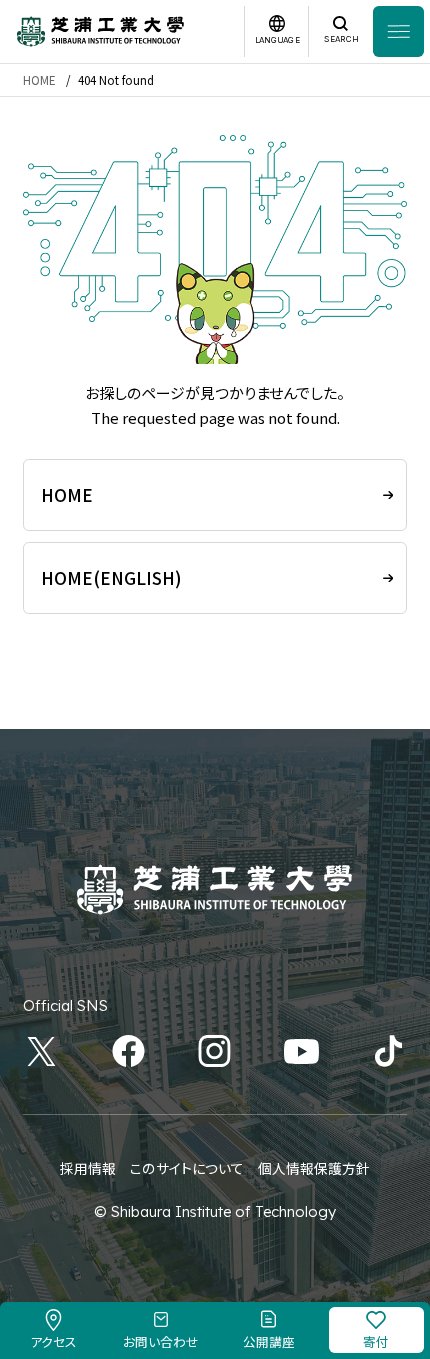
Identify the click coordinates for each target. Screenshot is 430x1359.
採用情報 (88, 1168)
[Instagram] (214, 1051)
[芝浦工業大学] (100, 31)
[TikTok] (388, 1051)
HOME (39, 80)
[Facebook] (128, 1051)
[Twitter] (41, 1051)
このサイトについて (187, 1168)
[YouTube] (301, 1051)
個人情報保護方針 (314, 1168)
